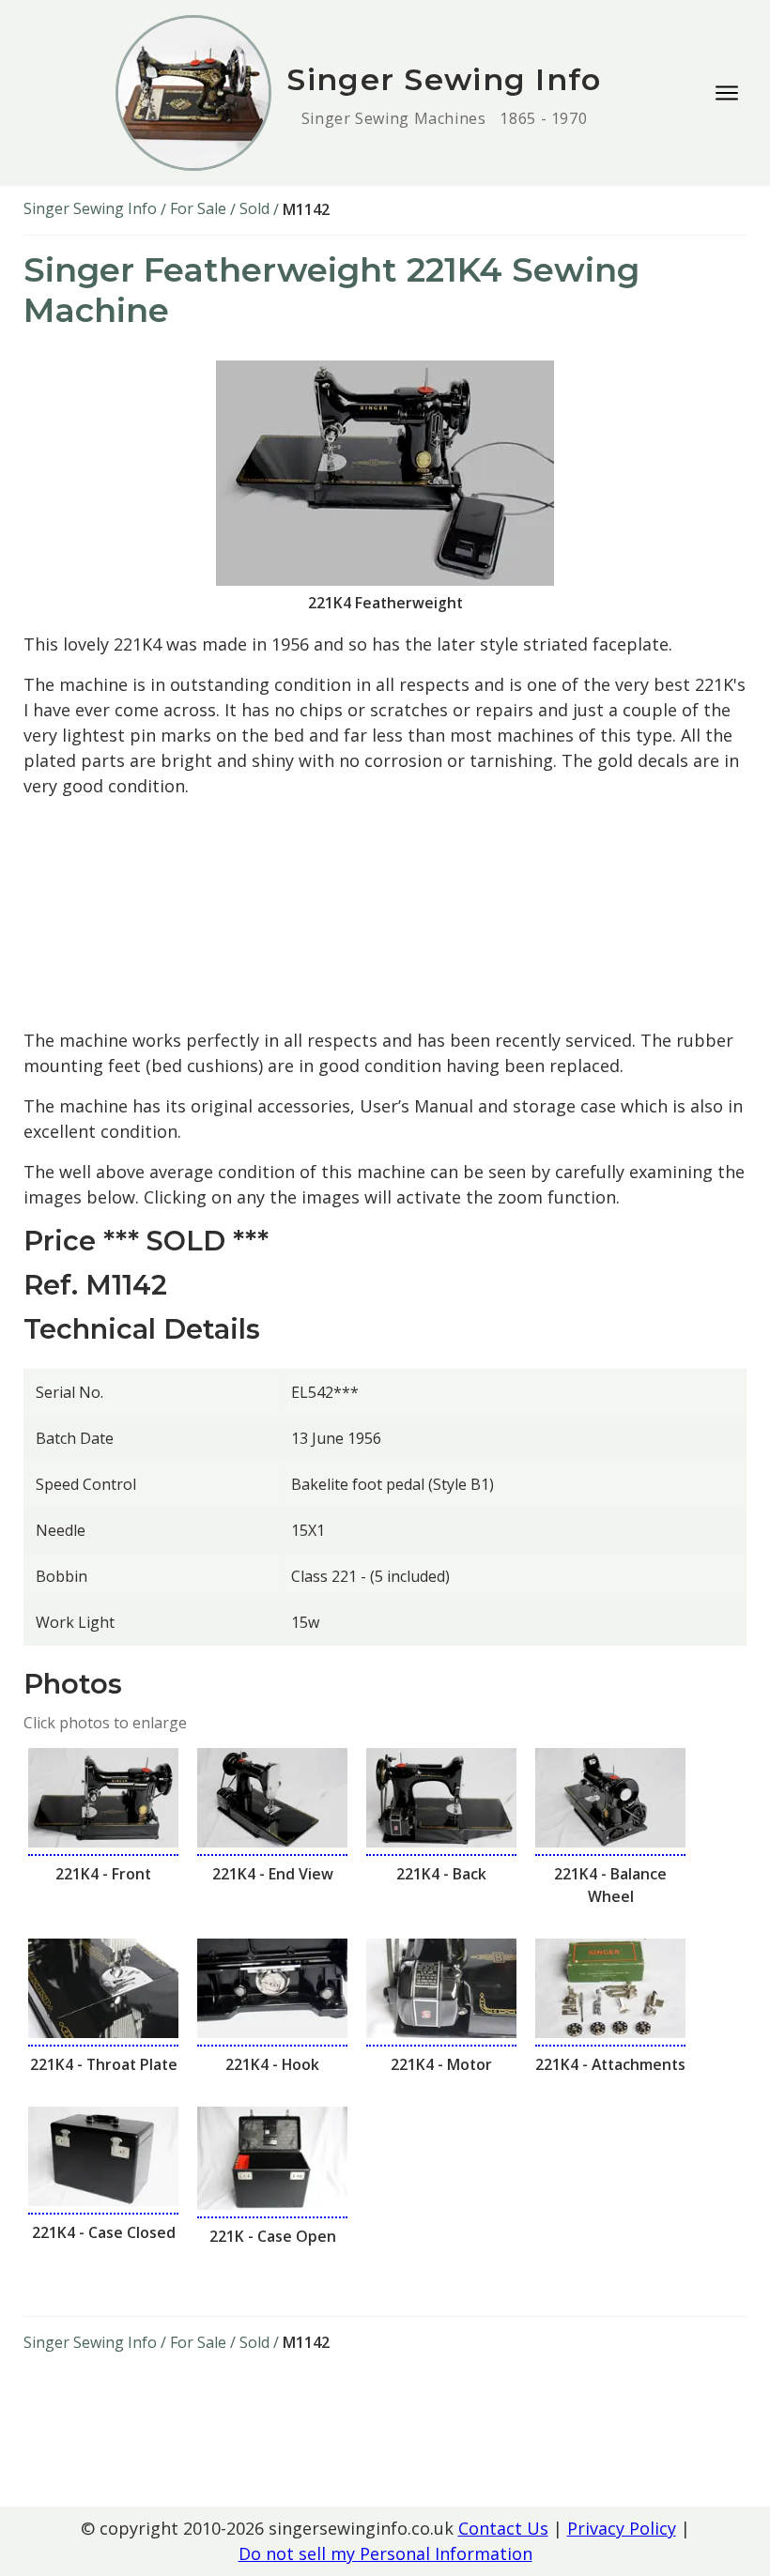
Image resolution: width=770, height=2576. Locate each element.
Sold (254, 208)
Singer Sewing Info (90, 208)
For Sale (198, 208)
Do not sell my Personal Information (385, 2553)
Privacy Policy (622, 2528)
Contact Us (503, 2528)
